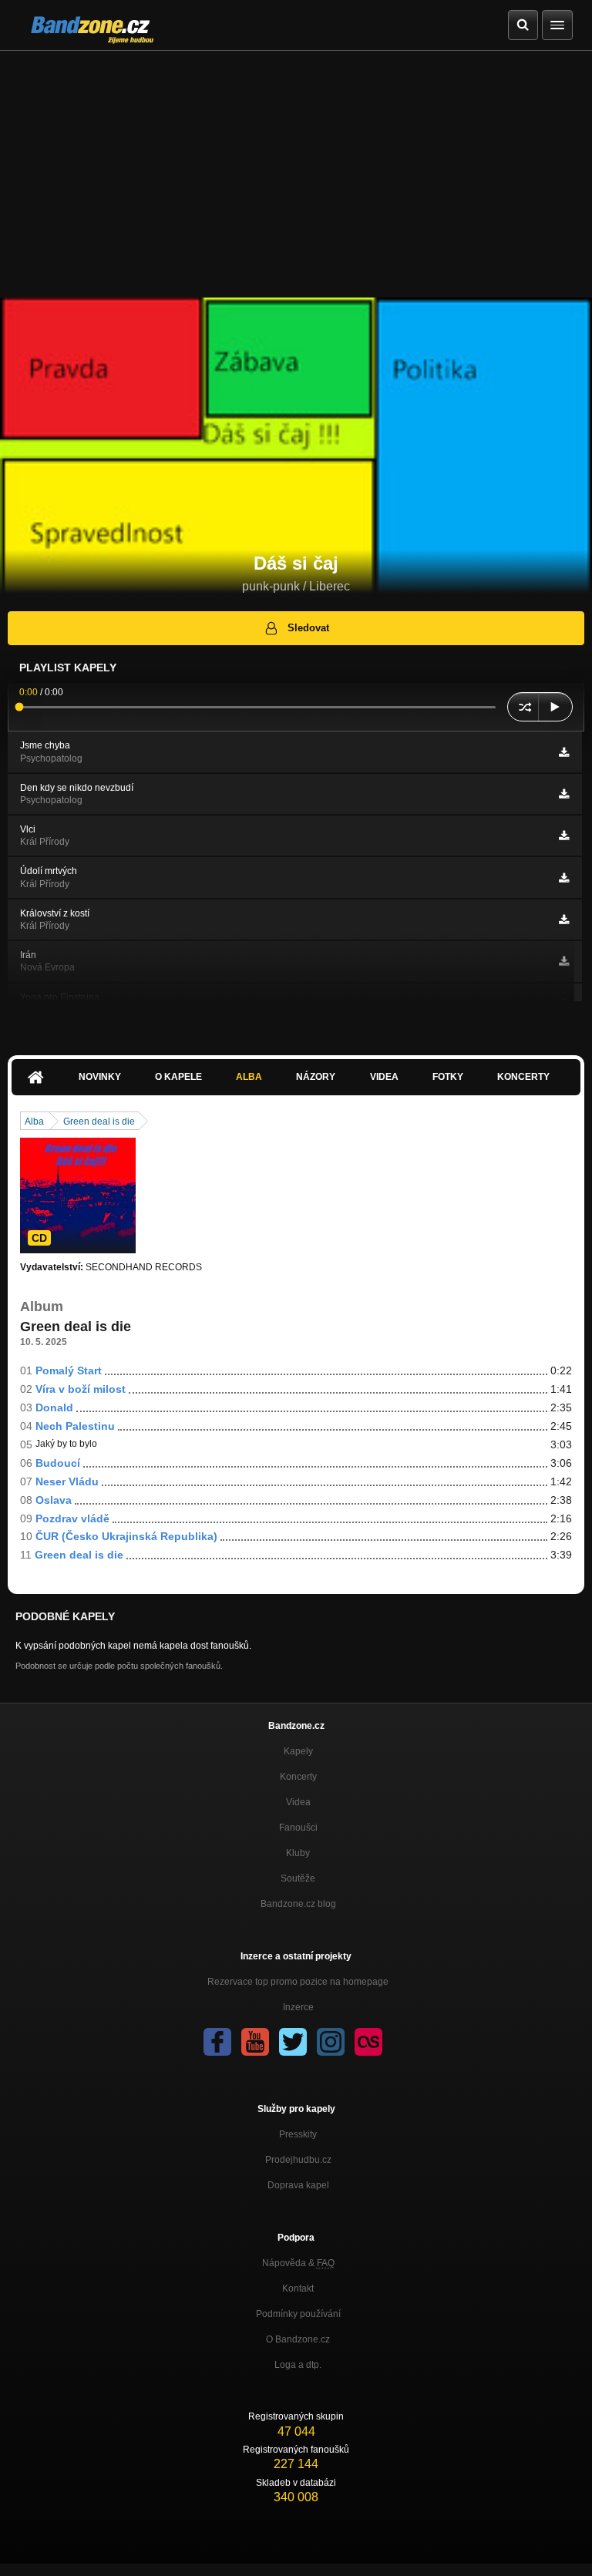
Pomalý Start (69, 1370)
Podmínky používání (298, 2314)
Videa (384, 1077)
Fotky (448, 1077)
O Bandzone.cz (298, 2339)
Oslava (54, 1500)
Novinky (100, 1077)
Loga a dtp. (298, 2365)
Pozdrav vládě (72, 1518)
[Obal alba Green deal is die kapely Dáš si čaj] (78, 1196)
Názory (316, 1077)
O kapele (178, 1077)
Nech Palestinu (75, 1426)
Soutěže (298, 1878)
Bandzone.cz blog (298, 1904)
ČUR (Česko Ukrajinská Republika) (126, 1536)
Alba (249, 1077)
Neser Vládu (67, 1481)
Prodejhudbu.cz (298, 2160)
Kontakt (298, 2288)
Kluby (298, 1853)
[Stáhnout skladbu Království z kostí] (564, 920)
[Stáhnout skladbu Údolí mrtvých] (564, 878)
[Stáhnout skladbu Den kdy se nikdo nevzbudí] (564, 794)
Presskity (298, 2134)
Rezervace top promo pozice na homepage (298, 1982)
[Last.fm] (368, 2042)
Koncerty (523, 1077)
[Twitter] (293, 2042)
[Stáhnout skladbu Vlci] (564, 836)
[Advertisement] (296, 166)
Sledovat (308, 628)
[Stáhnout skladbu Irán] (564, 961)
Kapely (298, 1751)
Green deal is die (99, 1122)
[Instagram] (331, 2042)
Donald (54, 1407)
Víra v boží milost (81, 1389)
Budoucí (58, 1463)
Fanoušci (298, 1828)
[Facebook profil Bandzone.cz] (217, 2042)
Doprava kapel (298, 2185)
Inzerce (298, 2007)
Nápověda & (298, 2263)
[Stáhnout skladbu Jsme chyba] (564, 752)
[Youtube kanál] (255, 2042)
